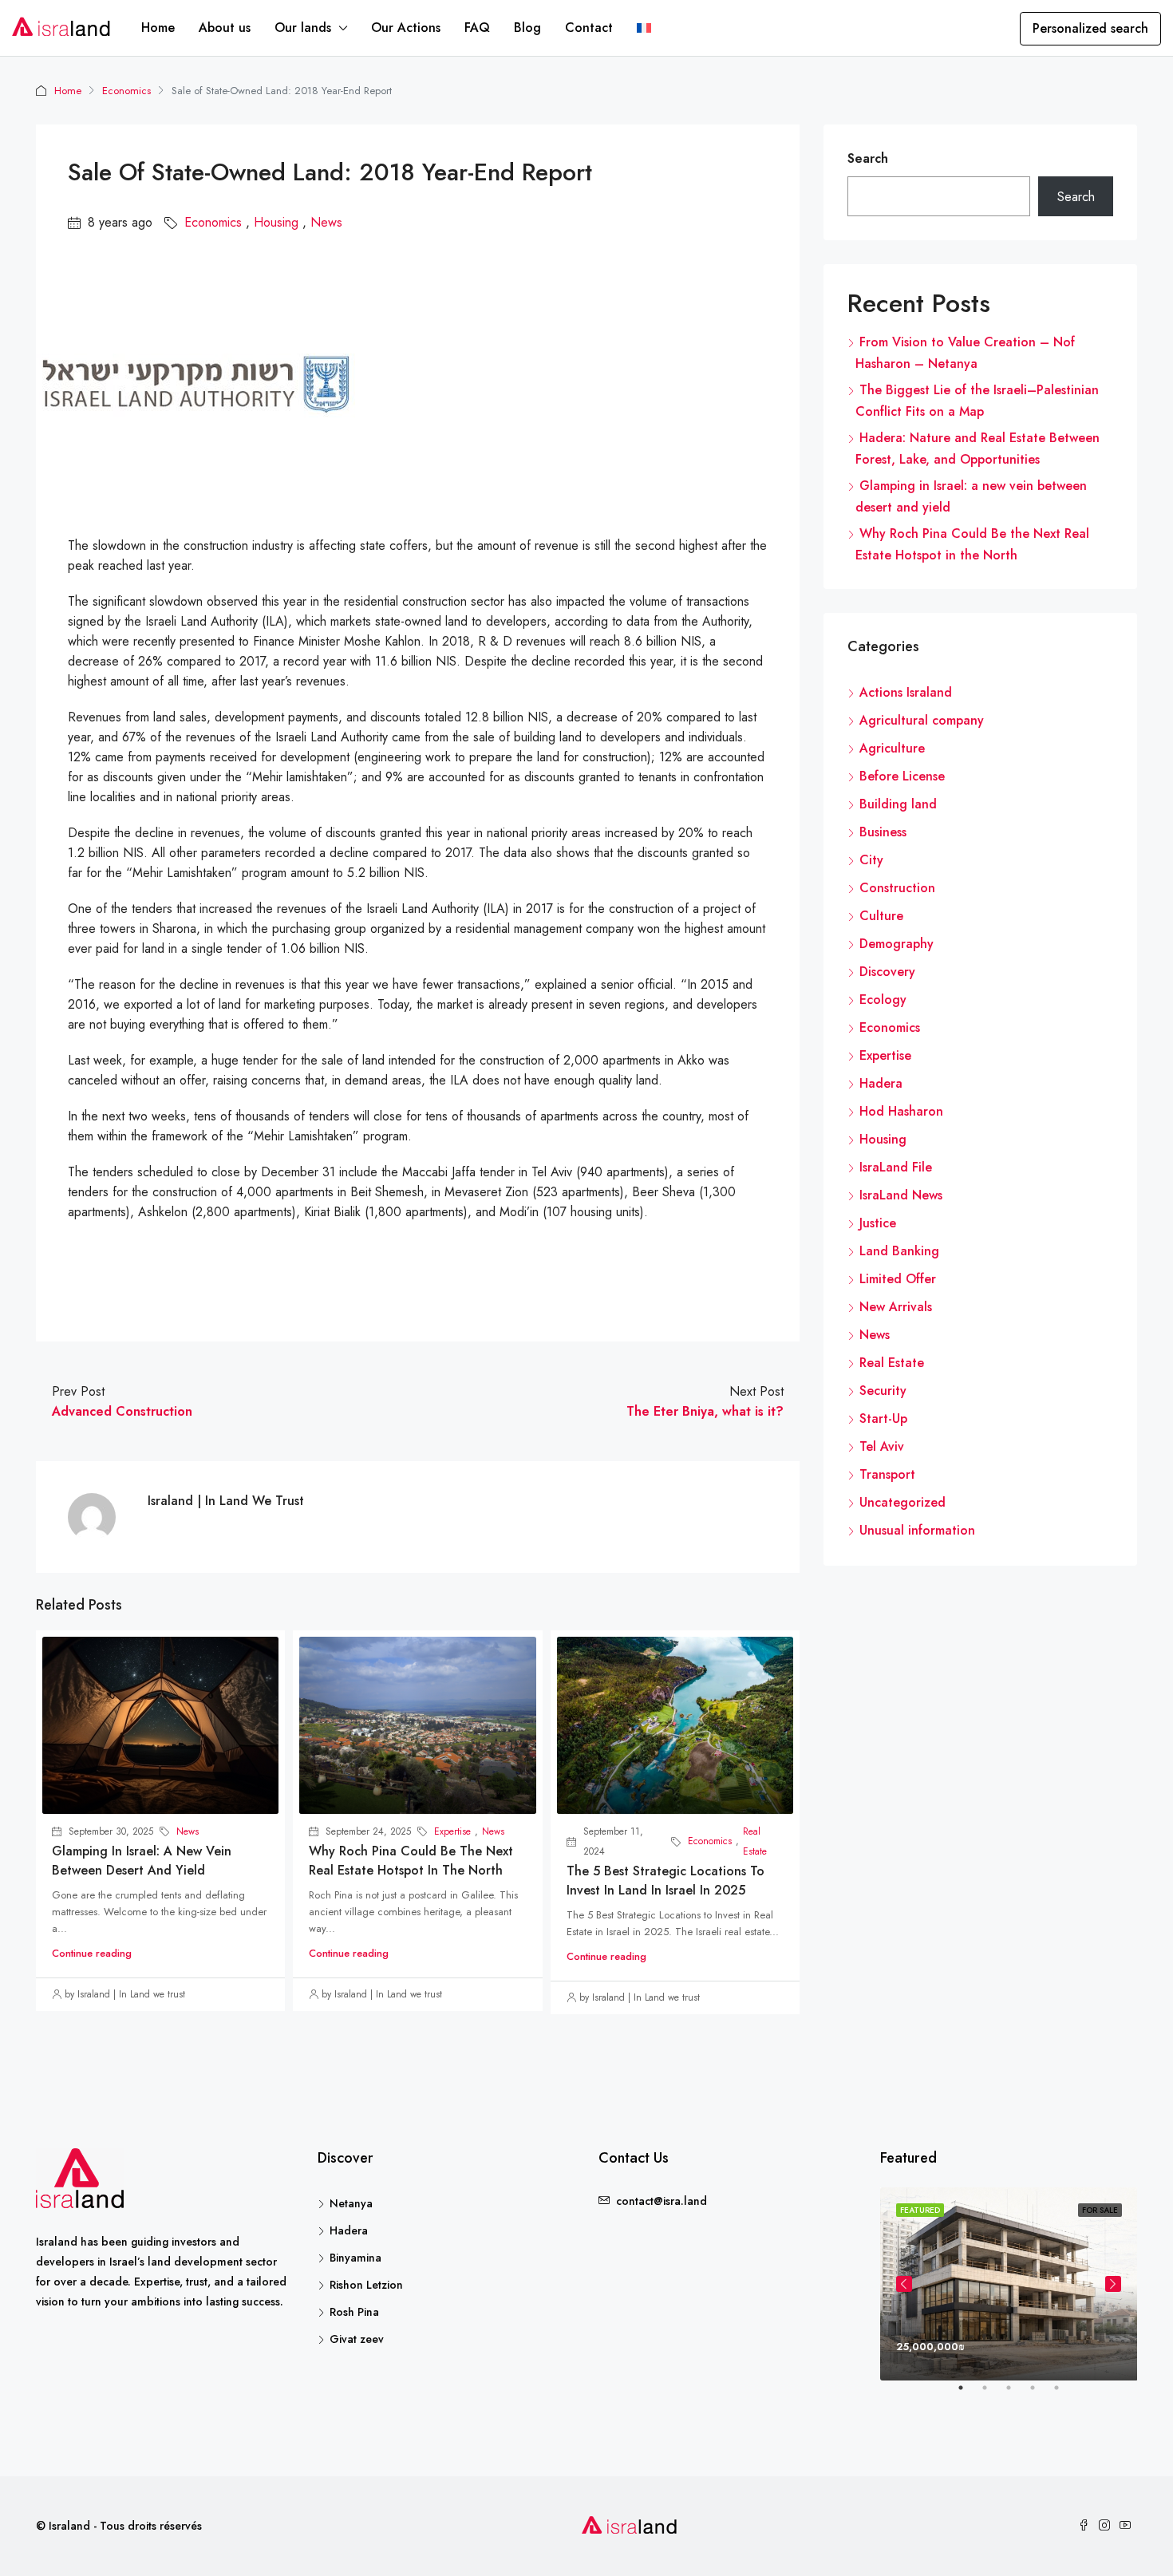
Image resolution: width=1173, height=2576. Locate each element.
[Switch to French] (644, 28)
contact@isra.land (662, 2201)
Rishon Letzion (366, 2285)
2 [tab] (993, 2394)
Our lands (303, 28)
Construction (897, 888)
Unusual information (917, 1530)
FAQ (477, 28)
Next (1113, 2284)
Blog (527, 28)
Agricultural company (922, 720)
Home (158, 28)
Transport (887, 1474)
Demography (897, 944)
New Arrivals (896, 1307)
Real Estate (755, 1841)
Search (868, 158)
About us (225, 28)
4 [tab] (1041, 2394)
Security (883, 1391)
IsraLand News (901, 1195)
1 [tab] (969, 2394)
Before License (902, 776)
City (871, 860)
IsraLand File (896, 1167)
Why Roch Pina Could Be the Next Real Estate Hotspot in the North (411, 1861)
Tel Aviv (882, 1446)
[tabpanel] (1009, 2284)
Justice (878, 1223)
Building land (898, 804)
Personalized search (1090, 28)
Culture (881, 916)
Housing (276, 222)
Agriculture (892, 748)
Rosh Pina (354, 2312)
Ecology (883, 1000)
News (326, 222)
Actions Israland (906, 692)
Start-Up (883, 1418)
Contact (589, 28)
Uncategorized (902, 1502)
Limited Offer (898, 1279)
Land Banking (899, 1251)
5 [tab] (1064, 2394)
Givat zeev (357, 2339)
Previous (904, 2284)
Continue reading (92, 1953)
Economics (126, 91)
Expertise (452, 1831)
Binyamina (355, 2258)
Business (883, 832)
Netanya (351, 2203)
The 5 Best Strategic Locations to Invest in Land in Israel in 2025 (665, 1881)
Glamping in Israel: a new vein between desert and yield (142, 1861)
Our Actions (406, 28)
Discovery (887, 972)
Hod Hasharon (901, 1111)
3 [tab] (1017, 2394)
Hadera (881, 1083)
